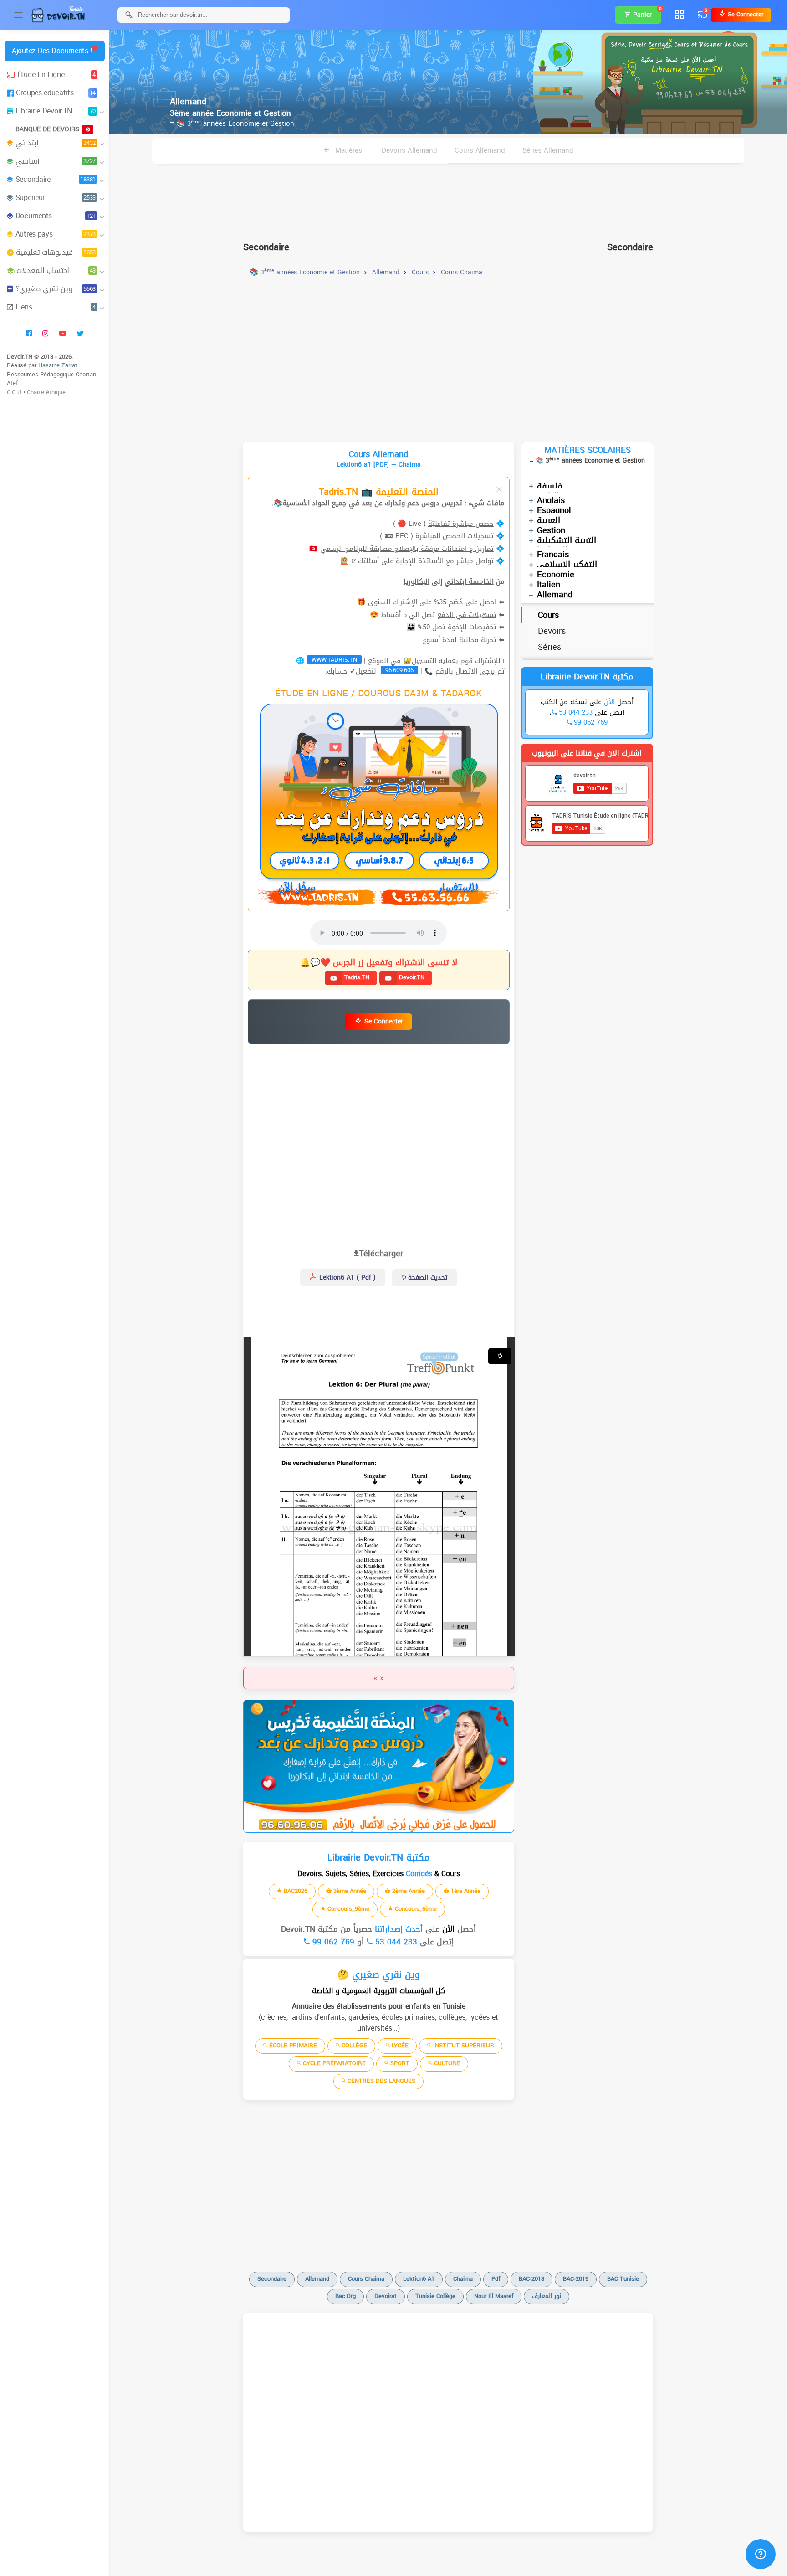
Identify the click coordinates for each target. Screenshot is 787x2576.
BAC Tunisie (623, 2279)
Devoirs (552, 631)
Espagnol (554, 510)
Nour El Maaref (494, 2296)
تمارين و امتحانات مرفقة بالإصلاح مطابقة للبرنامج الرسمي (407, 549)
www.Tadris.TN (334, 660)
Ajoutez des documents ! (52, 51)
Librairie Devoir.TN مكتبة (587, 677)
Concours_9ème (348, 1909)
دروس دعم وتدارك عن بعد (401, 503)
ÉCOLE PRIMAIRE (292, 2045)
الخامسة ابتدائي (469, 581)
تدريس (452, 503)
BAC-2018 (531, 2279)
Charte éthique (46, 392)
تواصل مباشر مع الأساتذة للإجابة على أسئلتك (426, 561)
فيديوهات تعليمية (56, 252)
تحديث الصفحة (427, 1278)
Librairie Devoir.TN (56, 111)
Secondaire (56, 179)
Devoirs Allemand (409, 150)
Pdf (496, 2279)
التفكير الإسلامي (567, 565)
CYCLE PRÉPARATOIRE (333, 2063)
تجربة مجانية (478, 640)
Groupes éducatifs (56, 93)
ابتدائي (56, 143)
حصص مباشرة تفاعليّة (461, 524)
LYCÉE (399, 2045)
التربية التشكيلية (567, 540)
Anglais (551, 500)
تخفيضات (483, 627)
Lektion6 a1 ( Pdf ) (346, 1278)
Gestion (551, 530)
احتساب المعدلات (56, 270)
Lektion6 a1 (419, 2279)
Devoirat (386, 2296)
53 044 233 (395, 1942)
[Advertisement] (448, 199)
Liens (56, 307)
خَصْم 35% (449, 602)
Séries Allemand (548, 150)
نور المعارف (547, 2296)
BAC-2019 (576, 2279)
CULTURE (446, 2063)
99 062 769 (332, 1942)
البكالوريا (416, 581)
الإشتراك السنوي (393, 602)
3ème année (349, 1891)
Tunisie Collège (435, 2296)
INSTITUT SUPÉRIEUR (463, 2045)
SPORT (399, 2063)
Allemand (555, 595)
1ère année (465, 1891)
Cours (548, 615)
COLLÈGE (353, 2045)
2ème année (408, 1891)
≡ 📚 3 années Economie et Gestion (232, 123)
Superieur (56, 198)
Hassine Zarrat (58, 365)
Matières (348, 150)
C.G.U (14, 392)
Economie (556, 575)
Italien (549, 585)
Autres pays (56, 234)
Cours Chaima (366, 2279)
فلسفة (550, 486)
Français (553, 555)
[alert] (379, 1766)
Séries (549, 647)
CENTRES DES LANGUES (381, 2081)
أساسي (56, 161)
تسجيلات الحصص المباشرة (455, 536)
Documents (56, 216)
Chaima (463, 2279)
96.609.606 (399, 670)
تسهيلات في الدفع (467, 615)
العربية (549, 520)
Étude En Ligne (56, 75)
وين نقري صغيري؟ (56, 289)
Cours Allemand (480, 150)
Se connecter (745, 14)
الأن (447, 1929)
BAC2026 (295, 1891)
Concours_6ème (415, 1909)
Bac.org (345, 2296)
